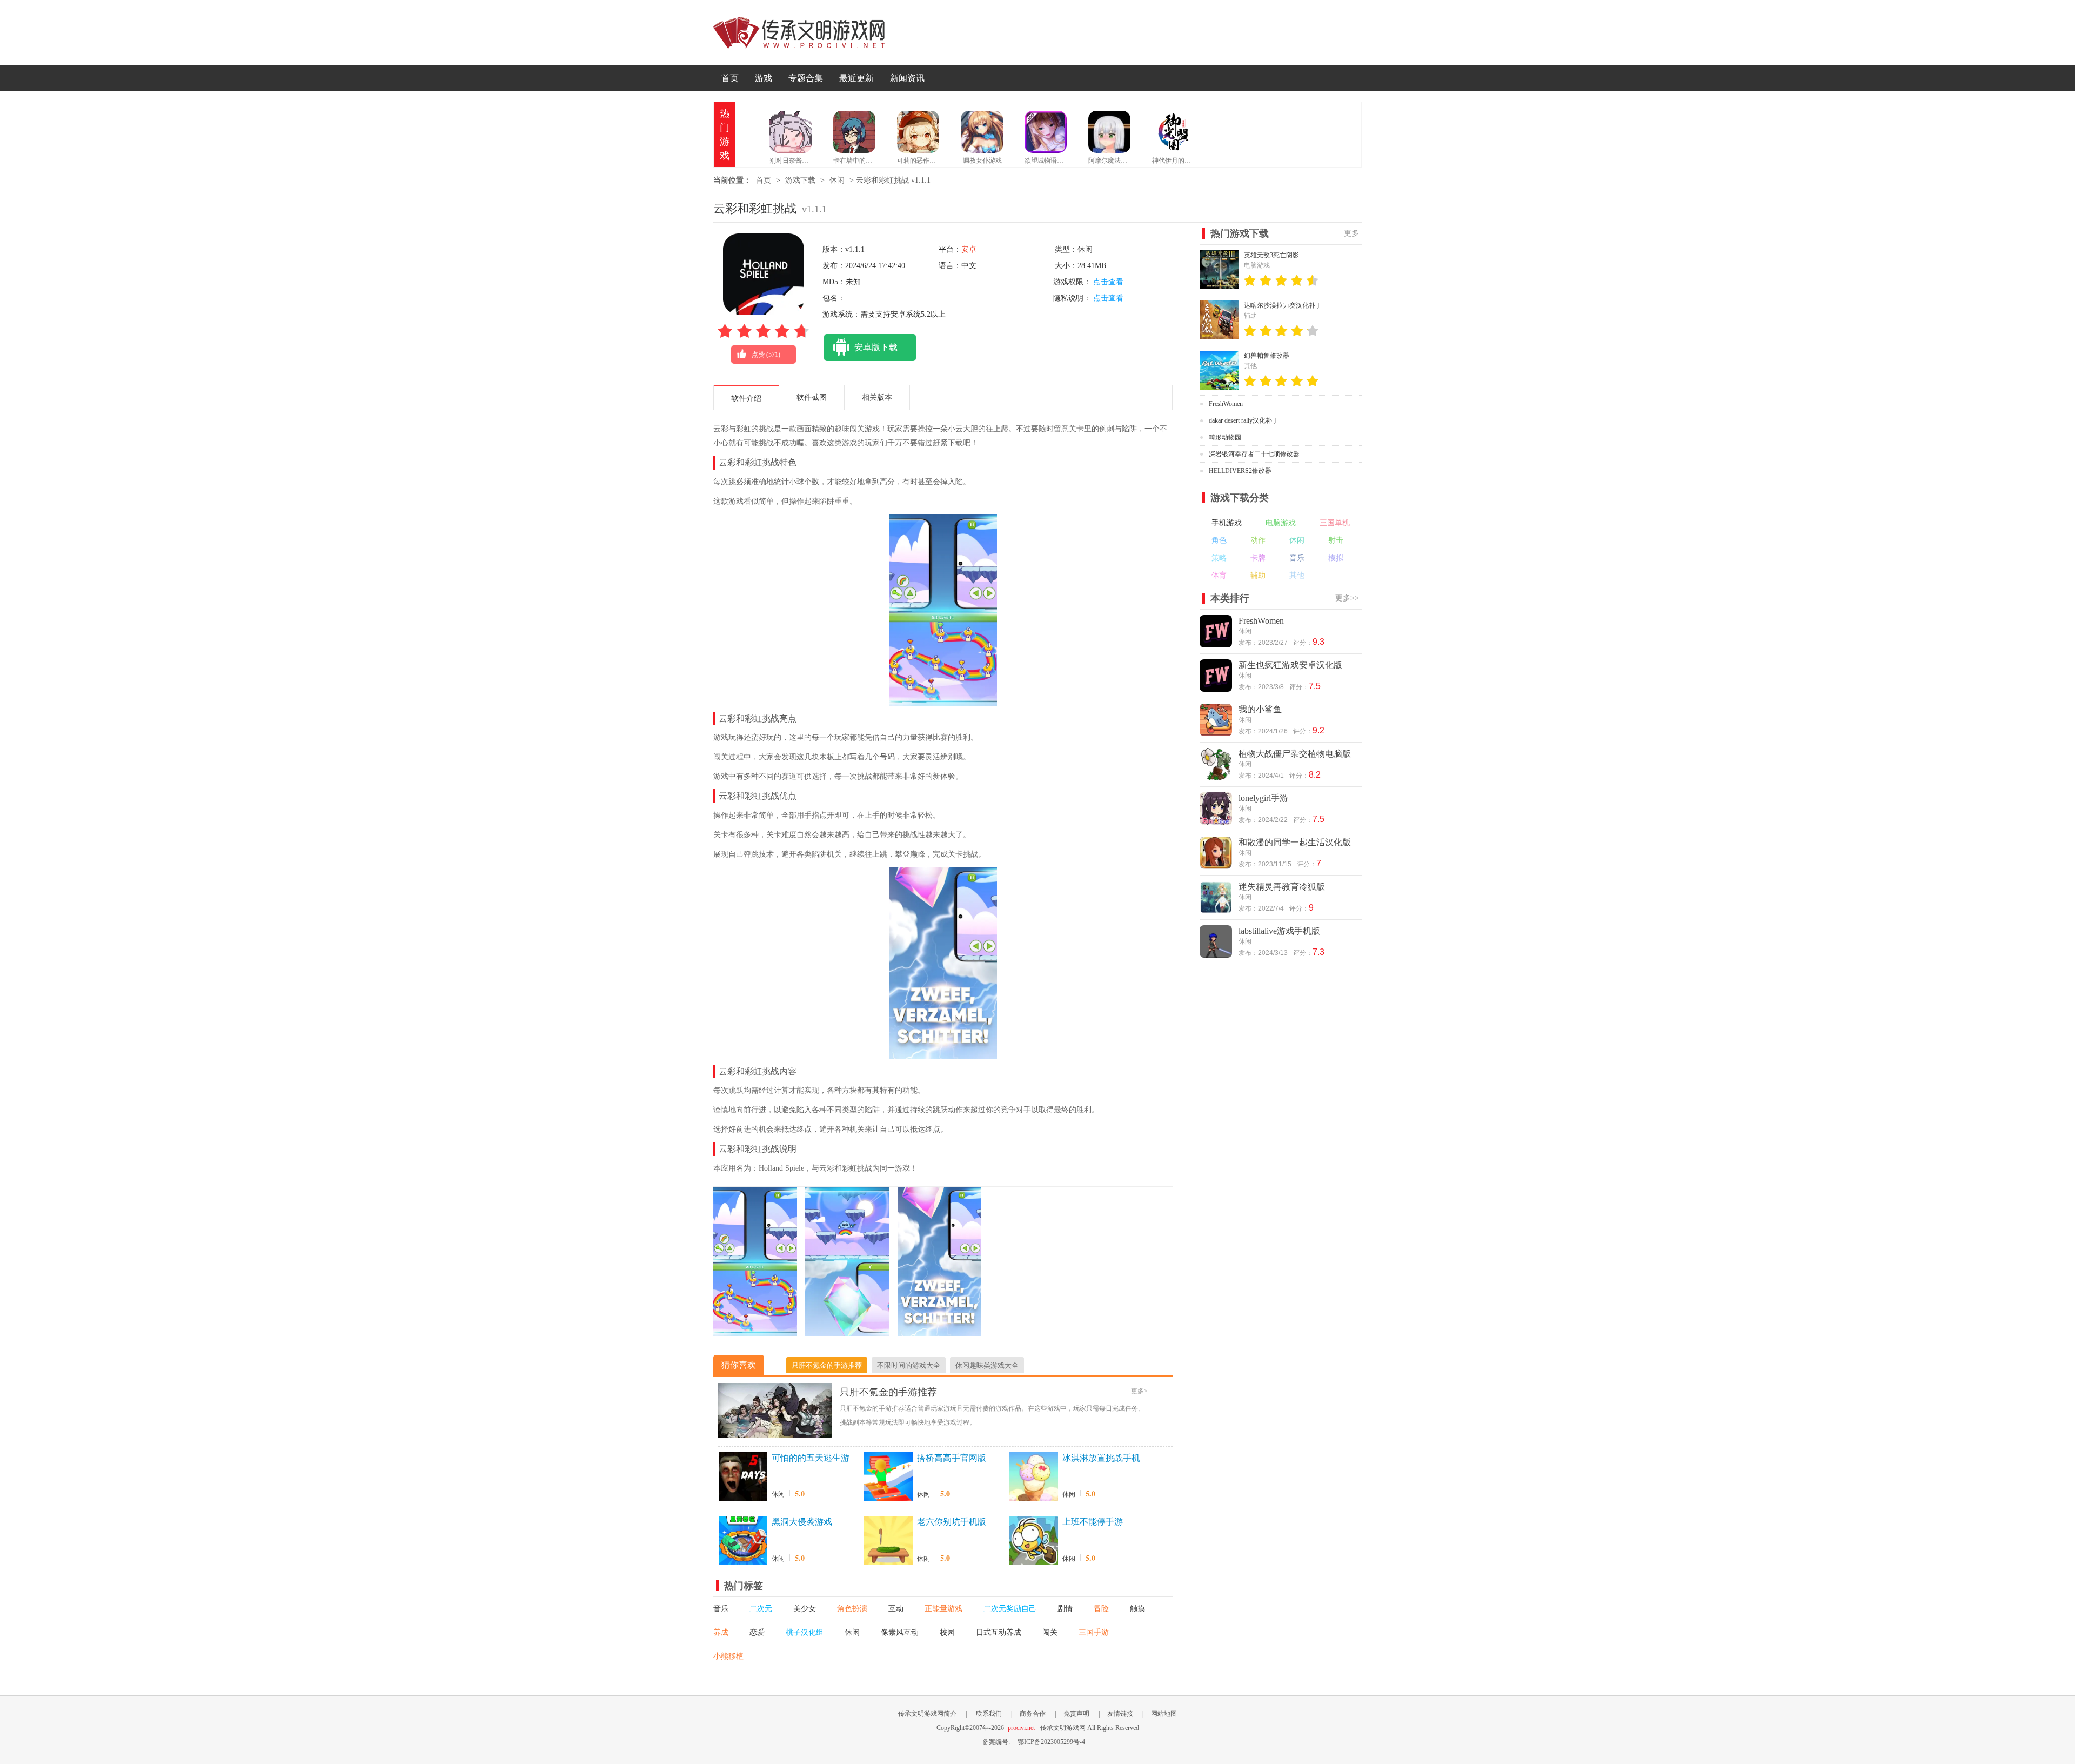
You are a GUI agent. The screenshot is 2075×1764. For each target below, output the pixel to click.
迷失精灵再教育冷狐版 (1282, 887)
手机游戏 (1227, 523)
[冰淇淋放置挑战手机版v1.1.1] (1034, 1476)
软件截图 (812, 397)
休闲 (837, 180)
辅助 (1258, 575)
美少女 (805, 1609)
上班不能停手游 (1093, 1522)
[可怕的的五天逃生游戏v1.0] (743, 1476)
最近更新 (856, 78)
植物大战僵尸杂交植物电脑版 (1295, 754)
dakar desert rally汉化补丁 (1244, 420)
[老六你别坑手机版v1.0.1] (888, 1540)
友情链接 (1120, 1714)
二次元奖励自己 (1010, 1609)
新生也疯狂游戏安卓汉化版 (1290, 665)
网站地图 (1164, 1714)
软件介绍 (746, 399)
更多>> (1347, 598)
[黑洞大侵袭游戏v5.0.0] (743, 1540)
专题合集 (806, 78)
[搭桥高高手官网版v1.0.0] (888, 1476)
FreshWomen (1226, 404)
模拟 (1336, 558)
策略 (1219, 558)
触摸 (1137, 1609)
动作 (1258, 540)
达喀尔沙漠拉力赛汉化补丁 (1283, 305)
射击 (1336, 540)
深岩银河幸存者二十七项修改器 (1254, 454)
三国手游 (1094, 1632)
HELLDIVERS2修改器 (1240, 471)
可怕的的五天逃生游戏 (811, 1459)
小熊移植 (728, 1656)
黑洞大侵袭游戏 (802, 1522)
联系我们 (989, 1714)
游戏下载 (800, 180)
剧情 (1065, 1609)
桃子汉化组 (805, 1632)
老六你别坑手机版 (952, 1522)
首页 (730, 78)
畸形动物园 (1225, 437)
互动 (896, 1609)
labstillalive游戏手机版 (1279, 931)
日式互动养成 (999, 1632)
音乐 (721, 1609)
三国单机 (1335, 523)
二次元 (761, 1609)
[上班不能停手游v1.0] (1034, 1540)
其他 (1297, 575)
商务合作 (1033, 1714)
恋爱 (757, 1632)
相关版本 (877, 397)
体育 (1219, 575)
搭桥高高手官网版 (952, 1458)
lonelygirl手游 (1263, 798)
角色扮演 (852, 1609)
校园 (947, 1632)
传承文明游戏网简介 (927, 1714)
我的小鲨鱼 (1260, 709)
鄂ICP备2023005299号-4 (1051, 1742)
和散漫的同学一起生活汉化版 (1295, 842)
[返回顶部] (1388, 1606)
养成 (721, 1632)
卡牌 (1258, 558)
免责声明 (1076, 1714)
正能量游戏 (943, 1609)
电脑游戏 (1281, 523)
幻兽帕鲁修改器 (1267, 356)
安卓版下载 (876, 347)
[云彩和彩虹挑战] (755, 1331)
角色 (1219, 540)
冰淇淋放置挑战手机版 (1101, 1459)
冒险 (1101, 1609)
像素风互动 (900, 1632)
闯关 (1050, 1632)
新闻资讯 (907, 78)
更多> (1139, 1391)
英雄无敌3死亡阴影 (1271, 255)
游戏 (764, 78)
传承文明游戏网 (799, 33)
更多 (1351, 233)
